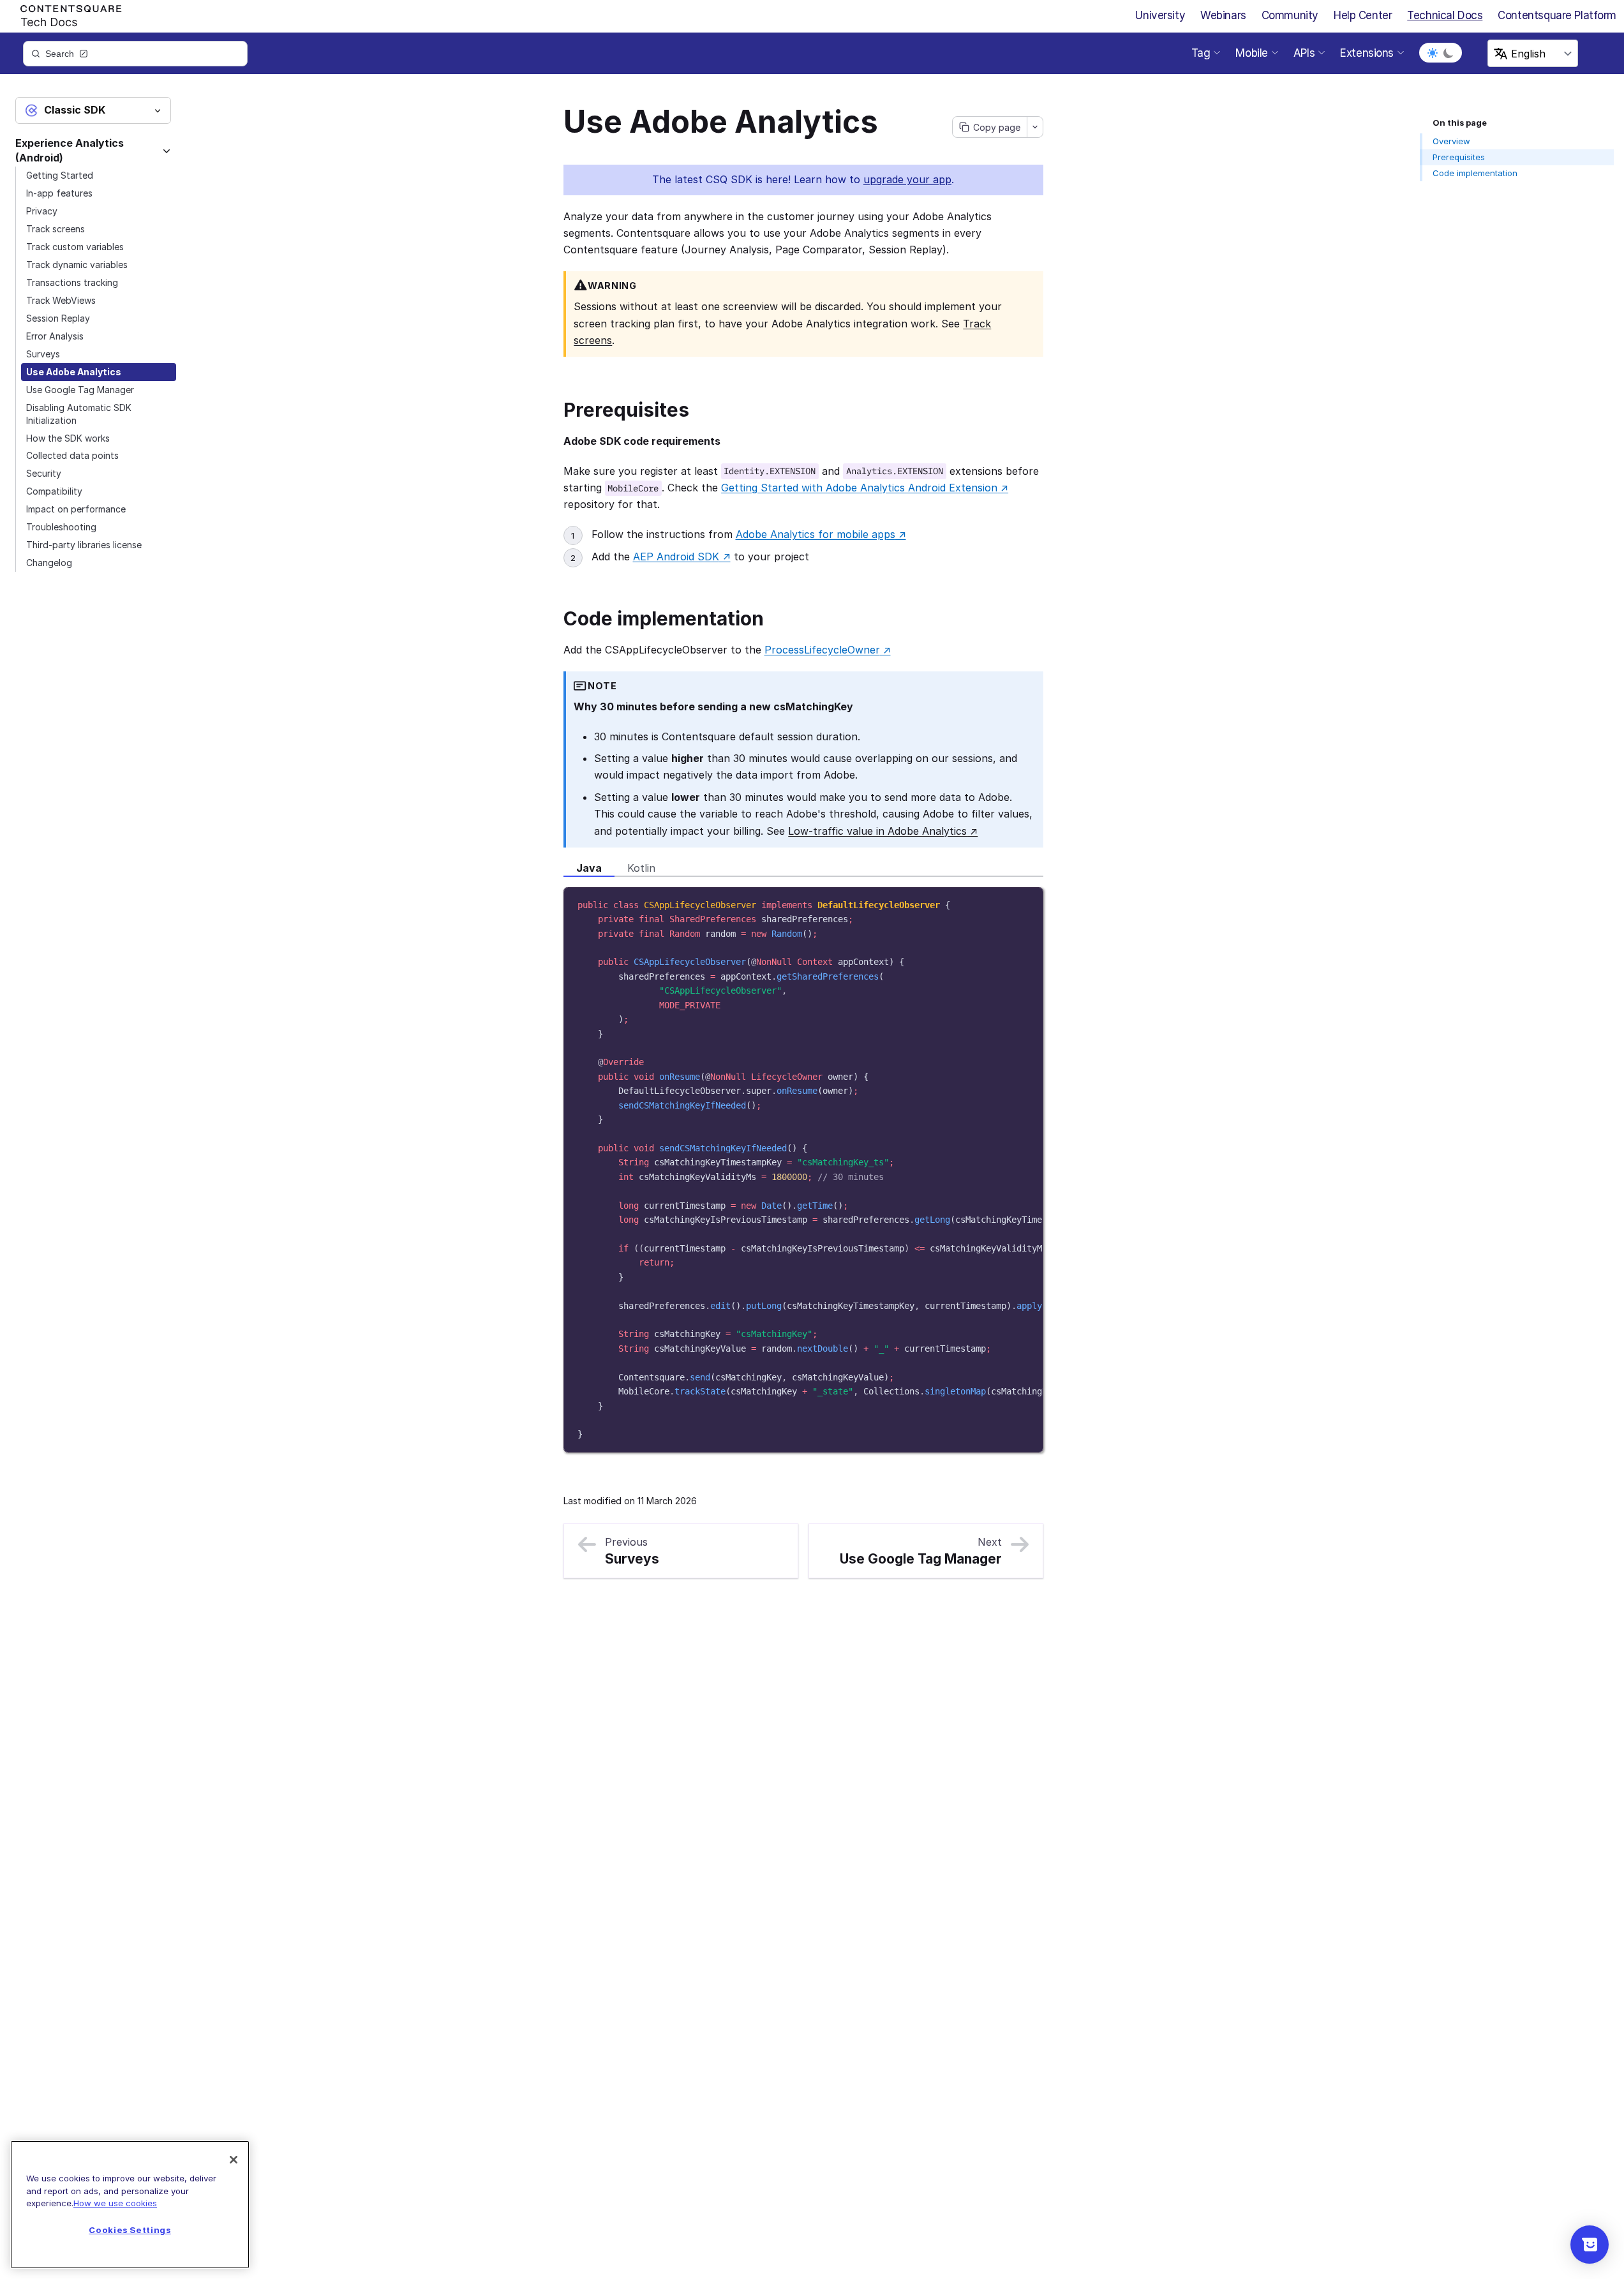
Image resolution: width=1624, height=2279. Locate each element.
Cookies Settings (130, 2230)
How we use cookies (115, 2203)
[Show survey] (1590, 2245)
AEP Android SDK (682, 557)
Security (44, 473)
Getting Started (60, 175)
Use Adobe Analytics (74, 372)
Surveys (43, 354)
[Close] (234, 2160)
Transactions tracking (72, 282)
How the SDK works (68, 438)
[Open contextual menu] (1035, 127)
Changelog (49, 563)
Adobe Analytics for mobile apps (821, 534)
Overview (1451, 141)
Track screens (56, 229)
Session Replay (58, 318)
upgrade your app (907, 179)
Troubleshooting (61, 527)
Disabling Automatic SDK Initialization (79, 414)
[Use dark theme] (1449, 53)
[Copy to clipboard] (1027, 902)
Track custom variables (75, 247)
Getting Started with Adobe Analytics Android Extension (865, 488)
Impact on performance (76, 509)
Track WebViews (61, 300)
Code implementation (1475, 173)
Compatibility (54, 491)
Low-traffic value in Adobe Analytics (883, 831)
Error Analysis (55, 336)
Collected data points (72, 455)
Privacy (42, 211)
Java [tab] (589, 868)
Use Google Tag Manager (80, 390)
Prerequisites (1459, 157)
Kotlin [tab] (641, 868)
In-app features (59, 193)
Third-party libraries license (84, 545)
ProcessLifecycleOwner (828, 650)
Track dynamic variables (77, 265)
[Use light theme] (1433, 53)
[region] (803, 1170)
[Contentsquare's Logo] (65, 13)
